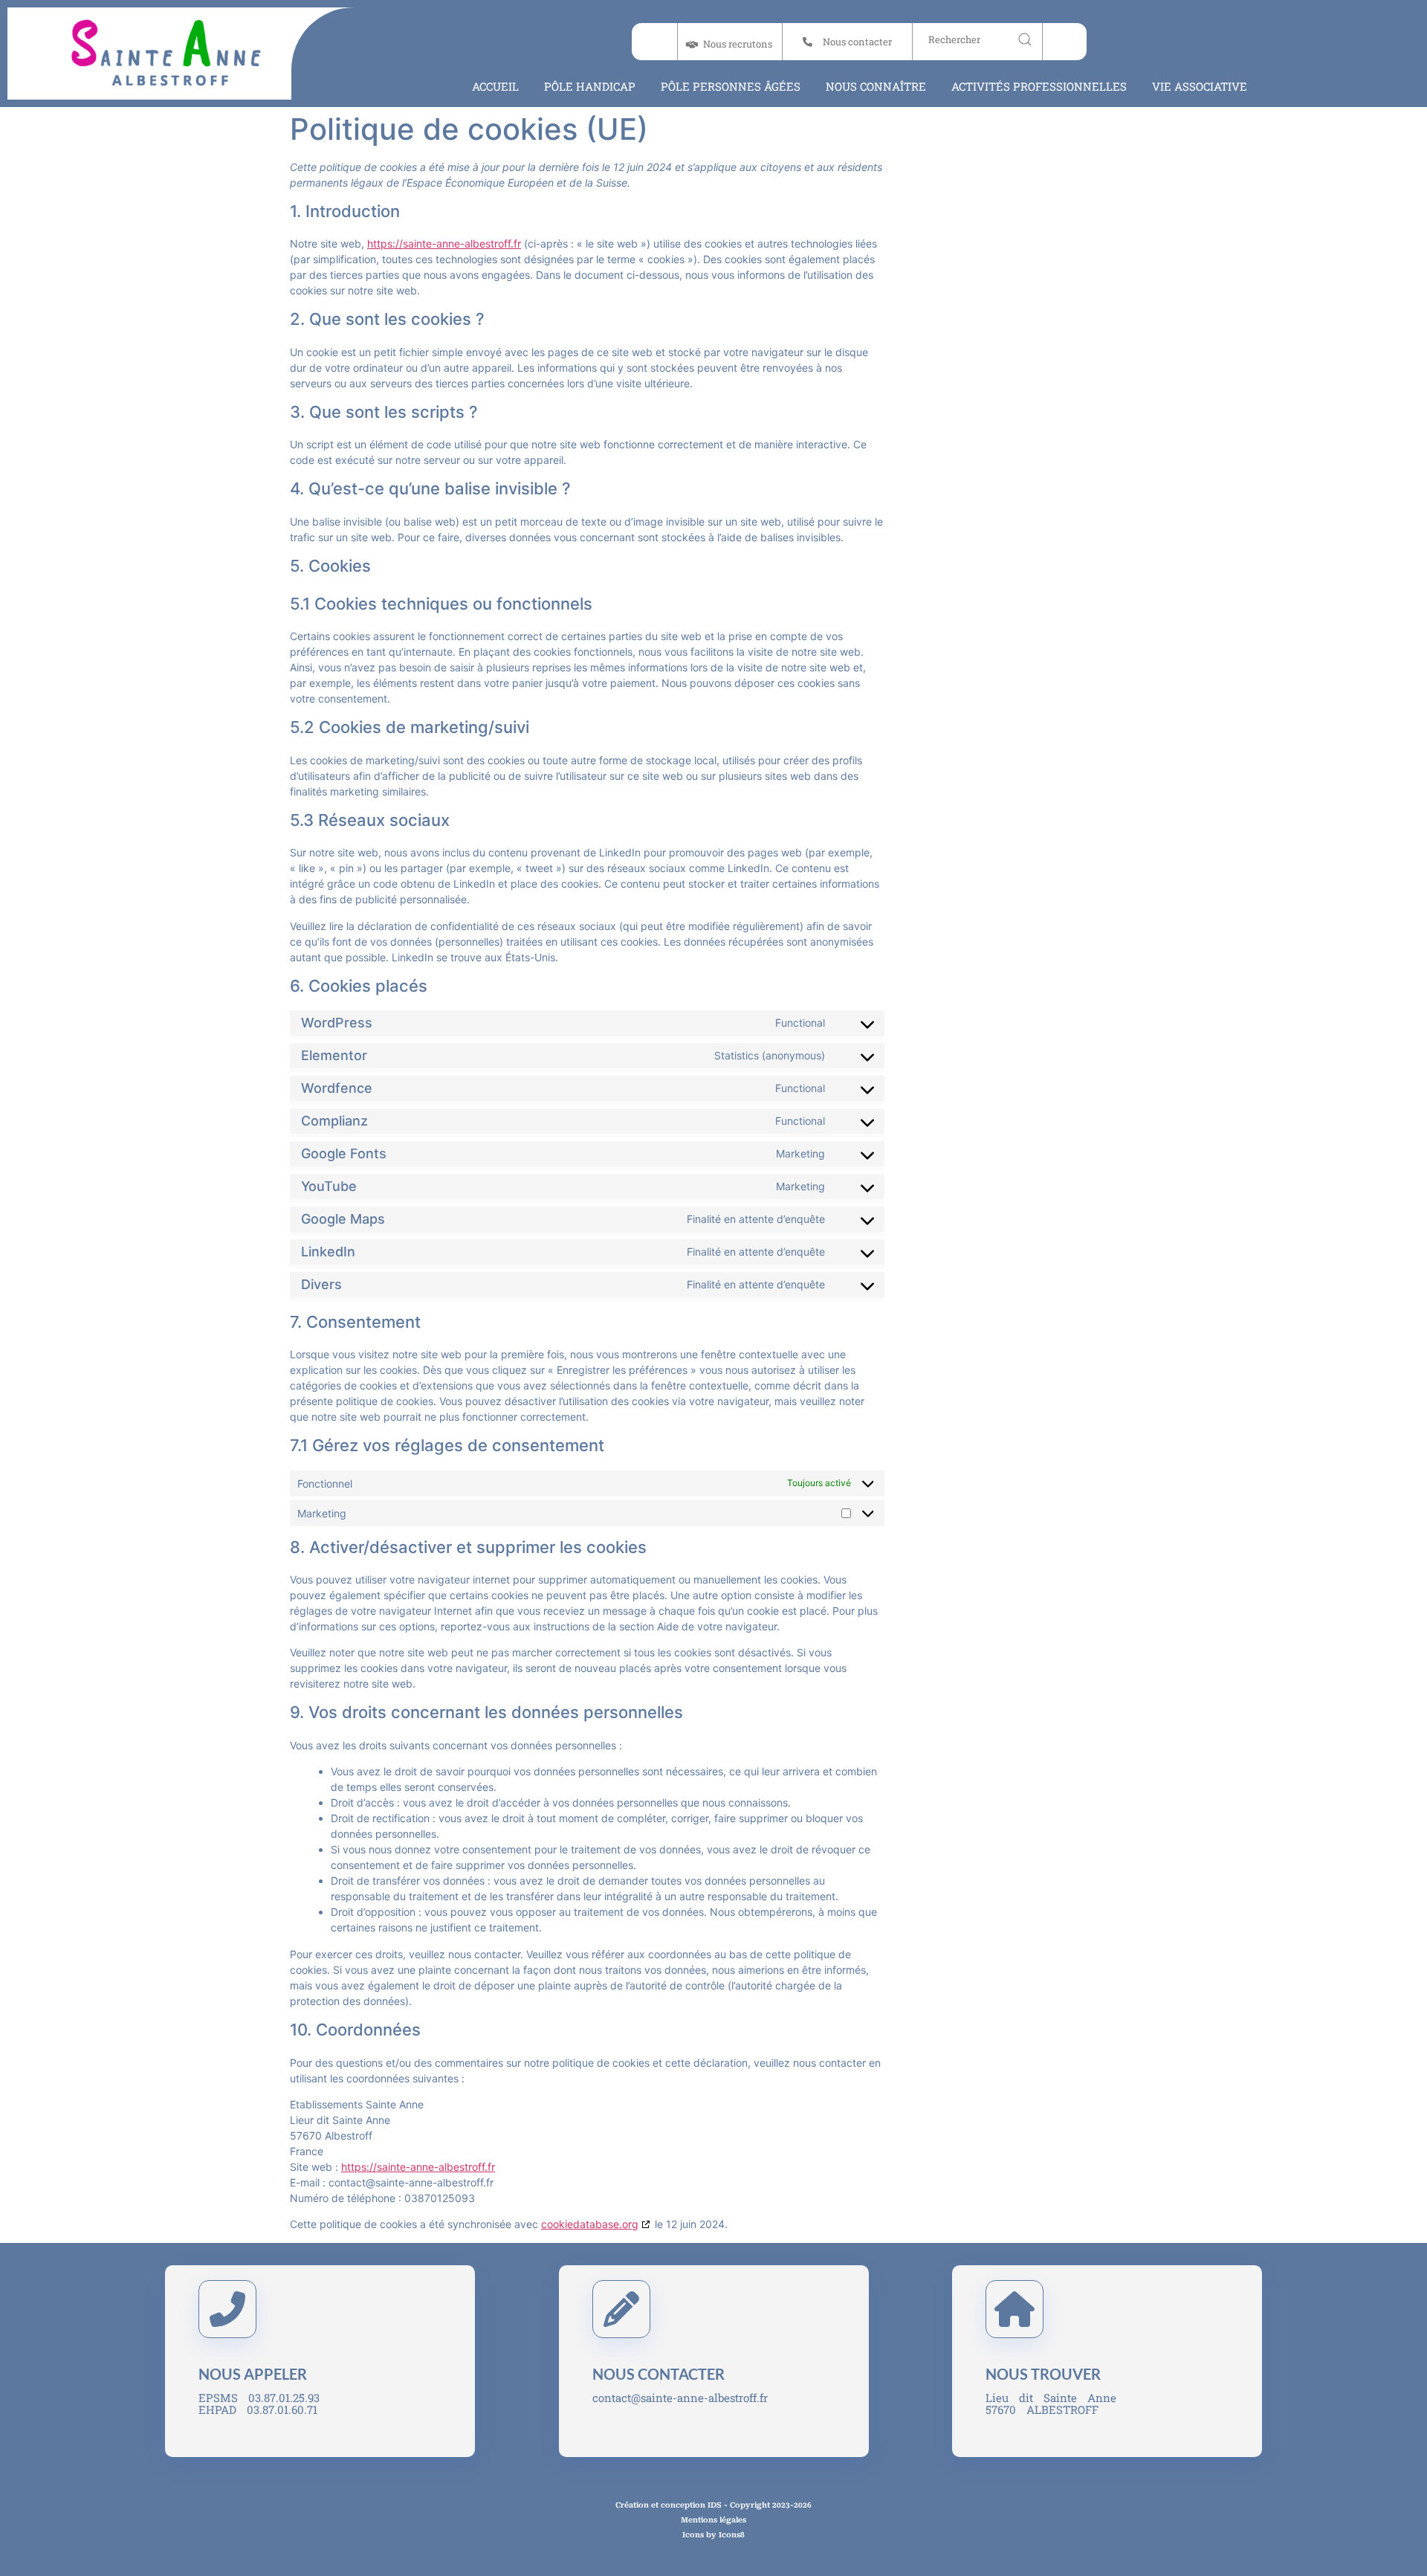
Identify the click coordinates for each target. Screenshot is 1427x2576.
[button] (847, 42)
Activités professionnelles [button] (1039, 86)
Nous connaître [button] (876, 86)
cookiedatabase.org (590, 2224)
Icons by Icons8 (713, 2535)
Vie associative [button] (1200, 86)
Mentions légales (713, 2520)
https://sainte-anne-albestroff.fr (444, 243)
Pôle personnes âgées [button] (731, 86)
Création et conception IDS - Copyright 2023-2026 (713, 2505)
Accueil (495, 86)
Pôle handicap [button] (590, 86)
